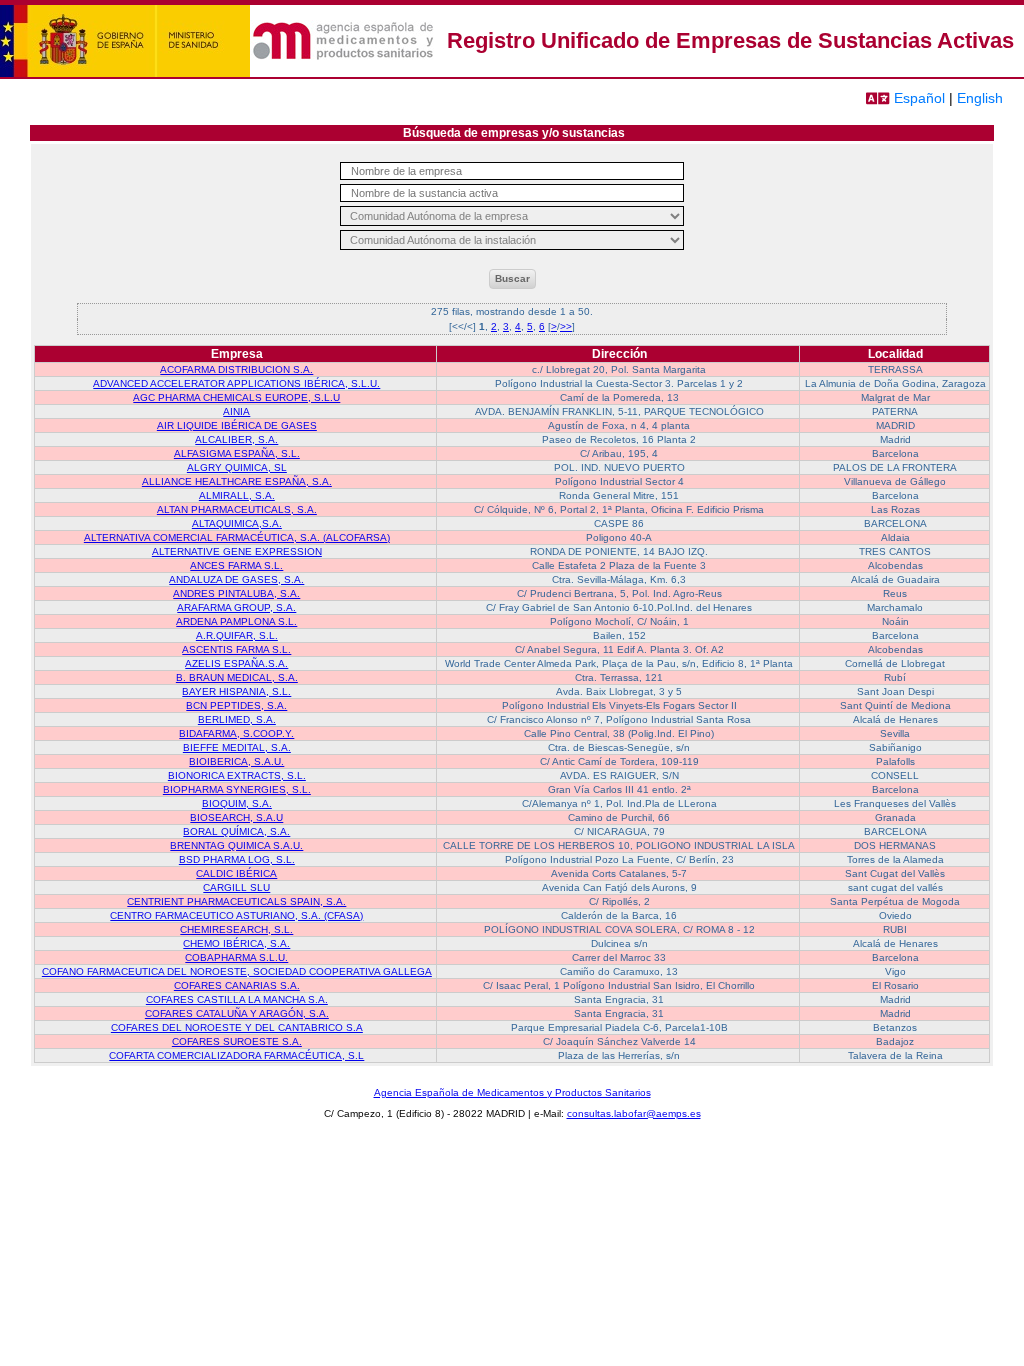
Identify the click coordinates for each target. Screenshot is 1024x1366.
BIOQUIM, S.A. (237, 803)
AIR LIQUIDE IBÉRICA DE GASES (237, 425)
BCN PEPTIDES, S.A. (236, 705)
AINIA (236, 411)
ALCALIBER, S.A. (236, 439)
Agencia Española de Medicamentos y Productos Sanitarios (512, 1092)
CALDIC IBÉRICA (236, 873)
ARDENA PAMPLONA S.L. (236, 621)
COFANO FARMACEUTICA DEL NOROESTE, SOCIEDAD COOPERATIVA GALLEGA (237, 971)
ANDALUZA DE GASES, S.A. (236, 579)
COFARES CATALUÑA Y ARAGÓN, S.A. (237, 1013)
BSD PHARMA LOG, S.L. (237, 859)
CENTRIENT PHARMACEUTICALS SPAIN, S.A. (236, 901)
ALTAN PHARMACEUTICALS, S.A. (237, 509)
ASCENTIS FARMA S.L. (236, 649)
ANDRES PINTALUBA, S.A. (236, 593)
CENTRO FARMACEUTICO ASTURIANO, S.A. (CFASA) (236, 915)
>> (566, 326)
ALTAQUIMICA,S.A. (237, 523)
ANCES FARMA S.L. (236, 565)
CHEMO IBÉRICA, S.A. (236, 943)
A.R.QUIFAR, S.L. (237, 635)
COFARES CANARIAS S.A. (237, 985)
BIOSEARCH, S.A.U (236, 817)
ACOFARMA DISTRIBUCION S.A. (236, 369)
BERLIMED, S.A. (237, 719)
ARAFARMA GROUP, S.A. (236, 607)
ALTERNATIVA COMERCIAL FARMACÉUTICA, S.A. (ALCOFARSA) (237, 537)
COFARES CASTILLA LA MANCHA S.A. (237, 999)
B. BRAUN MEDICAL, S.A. (237, 677)
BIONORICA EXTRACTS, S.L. (237, 775)
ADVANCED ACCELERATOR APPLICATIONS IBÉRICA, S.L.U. (236, 383)
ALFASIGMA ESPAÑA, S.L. (237, 453)
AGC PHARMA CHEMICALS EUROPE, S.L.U (236, 397)
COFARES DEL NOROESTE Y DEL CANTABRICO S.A (237, 1027)
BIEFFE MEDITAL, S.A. (237, 747)
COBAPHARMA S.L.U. (236, 957)
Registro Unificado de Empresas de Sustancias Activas (730, 40)
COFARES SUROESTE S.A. (237, 1041)
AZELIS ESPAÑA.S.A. (236, 663)
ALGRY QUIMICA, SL (237, 467)
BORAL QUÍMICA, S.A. (236, 831)
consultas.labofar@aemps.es (634, 1113)
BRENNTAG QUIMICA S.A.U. (236, 845)
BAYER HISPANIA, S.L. (236, 691)
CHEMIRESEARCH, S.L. (236, 929)
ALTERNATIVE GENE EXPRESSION (237, 551)
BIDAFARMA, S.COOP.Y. (236, 733)
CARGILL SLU (236, 887)
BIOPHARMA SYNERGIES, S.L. (237, 789)
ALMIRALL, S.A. (237, 495)
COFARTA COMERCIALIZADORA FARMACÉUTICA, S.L (236, 1055)
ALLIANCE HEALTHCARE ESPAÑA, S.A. (237, 481)
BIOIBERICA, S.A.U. (236, 761)
